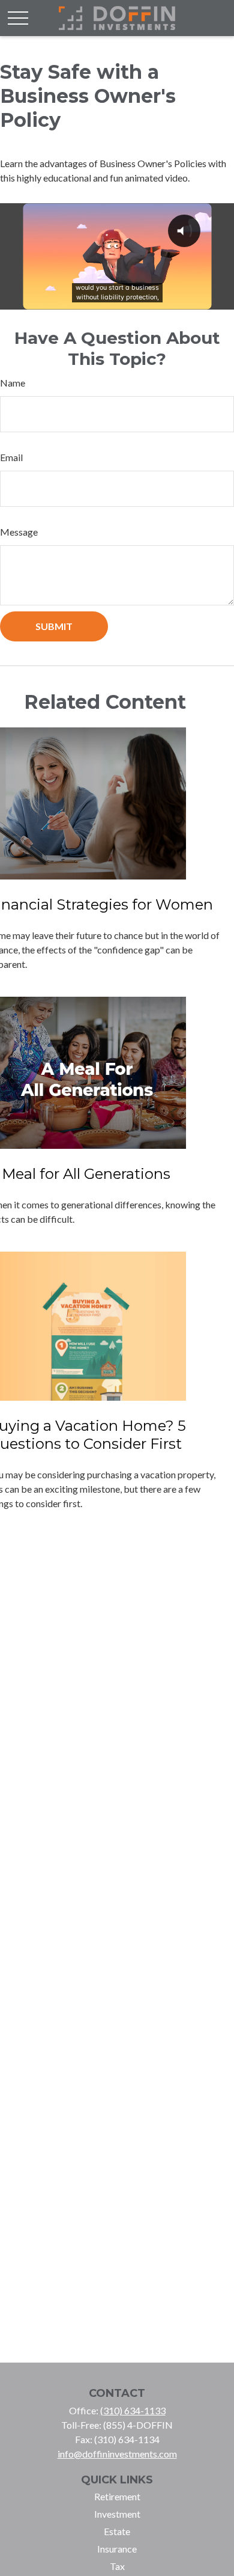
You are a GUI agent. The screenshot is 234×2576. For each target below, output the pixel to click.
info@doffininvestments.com (117, 2454)
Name (13, 383)
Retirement (117, 2496)
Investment (117, 2514)
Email (11, 457)
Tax (117, 2566)
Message (19, 532)
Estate (117, 2531)
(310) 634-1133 (133, 2410)
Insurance (117, 2549)
